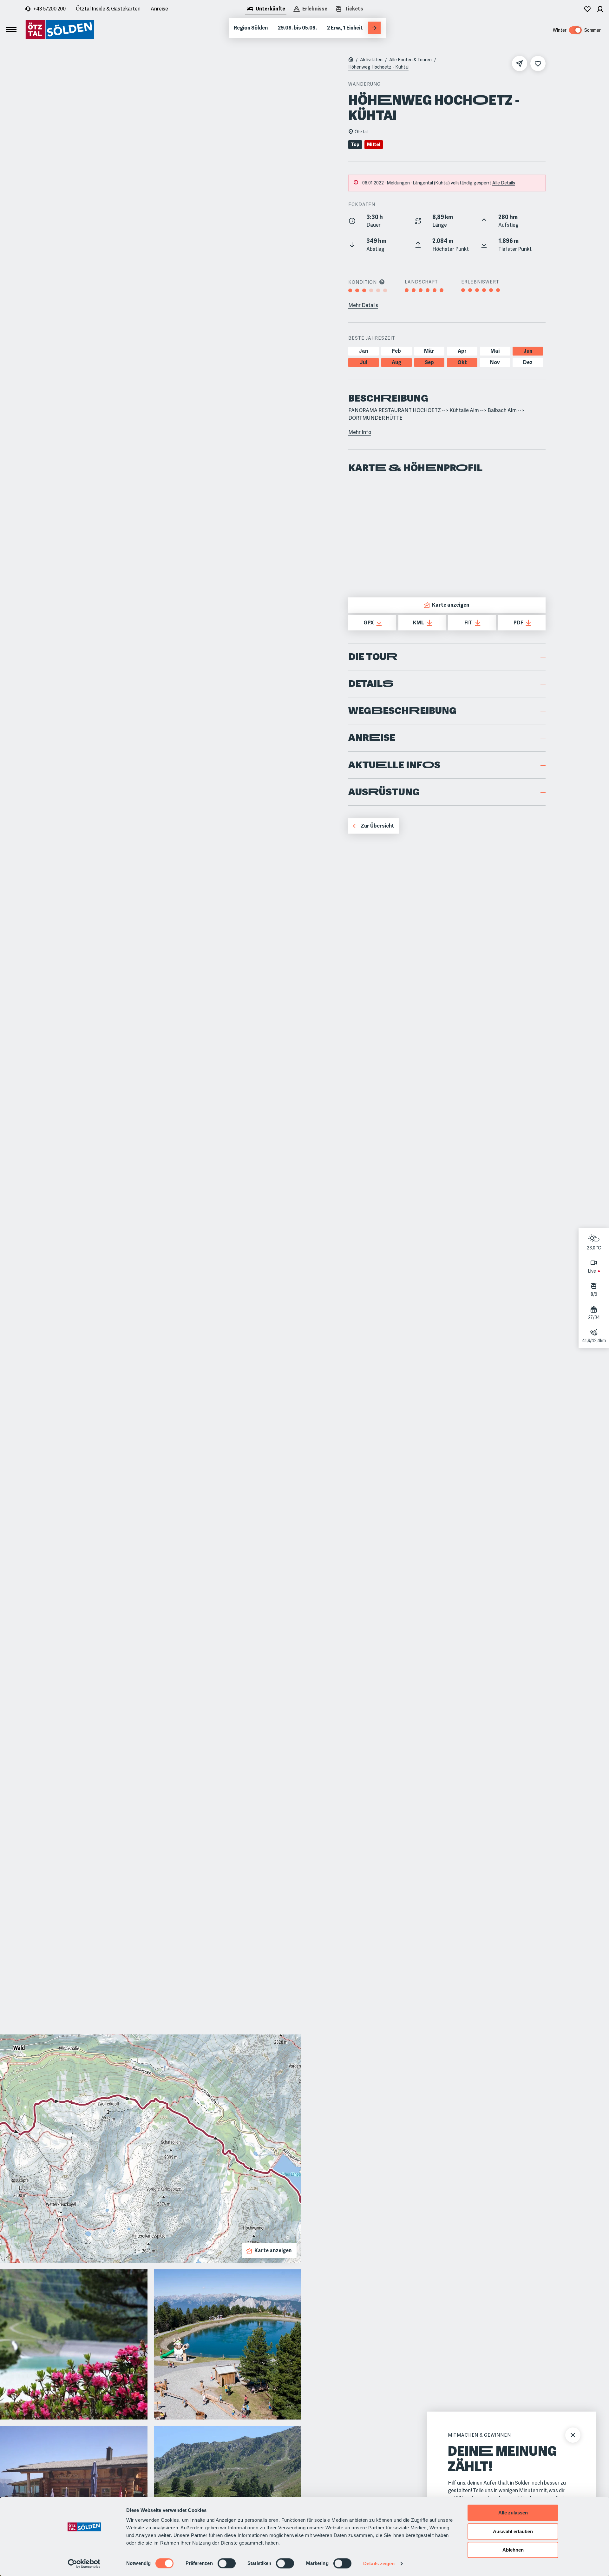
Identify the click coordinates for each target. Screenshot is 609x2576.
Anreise (159, 9)
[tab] (266, 10)
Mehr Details (363, 305)
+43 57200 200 (49, 9)
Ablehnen (513, 2550)
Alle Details (504, 183)
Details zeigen (379, 2563)
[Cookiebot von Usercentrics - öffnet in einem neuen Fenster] (84, 2564)
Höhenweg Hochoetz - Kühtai (378, 67)
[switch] (227, 2563)
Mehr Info (360, 432)
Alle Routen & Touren (410, 60)
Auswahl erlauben (513, 2531)
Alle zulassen (513, 2513)
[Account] (600, 9)
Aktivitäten (371, 60)
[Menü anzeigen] (11, 30)
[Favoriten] (587, 9)
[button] (447, 657)
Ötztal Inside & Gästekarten (108, 9)
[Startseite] (351, 60)
